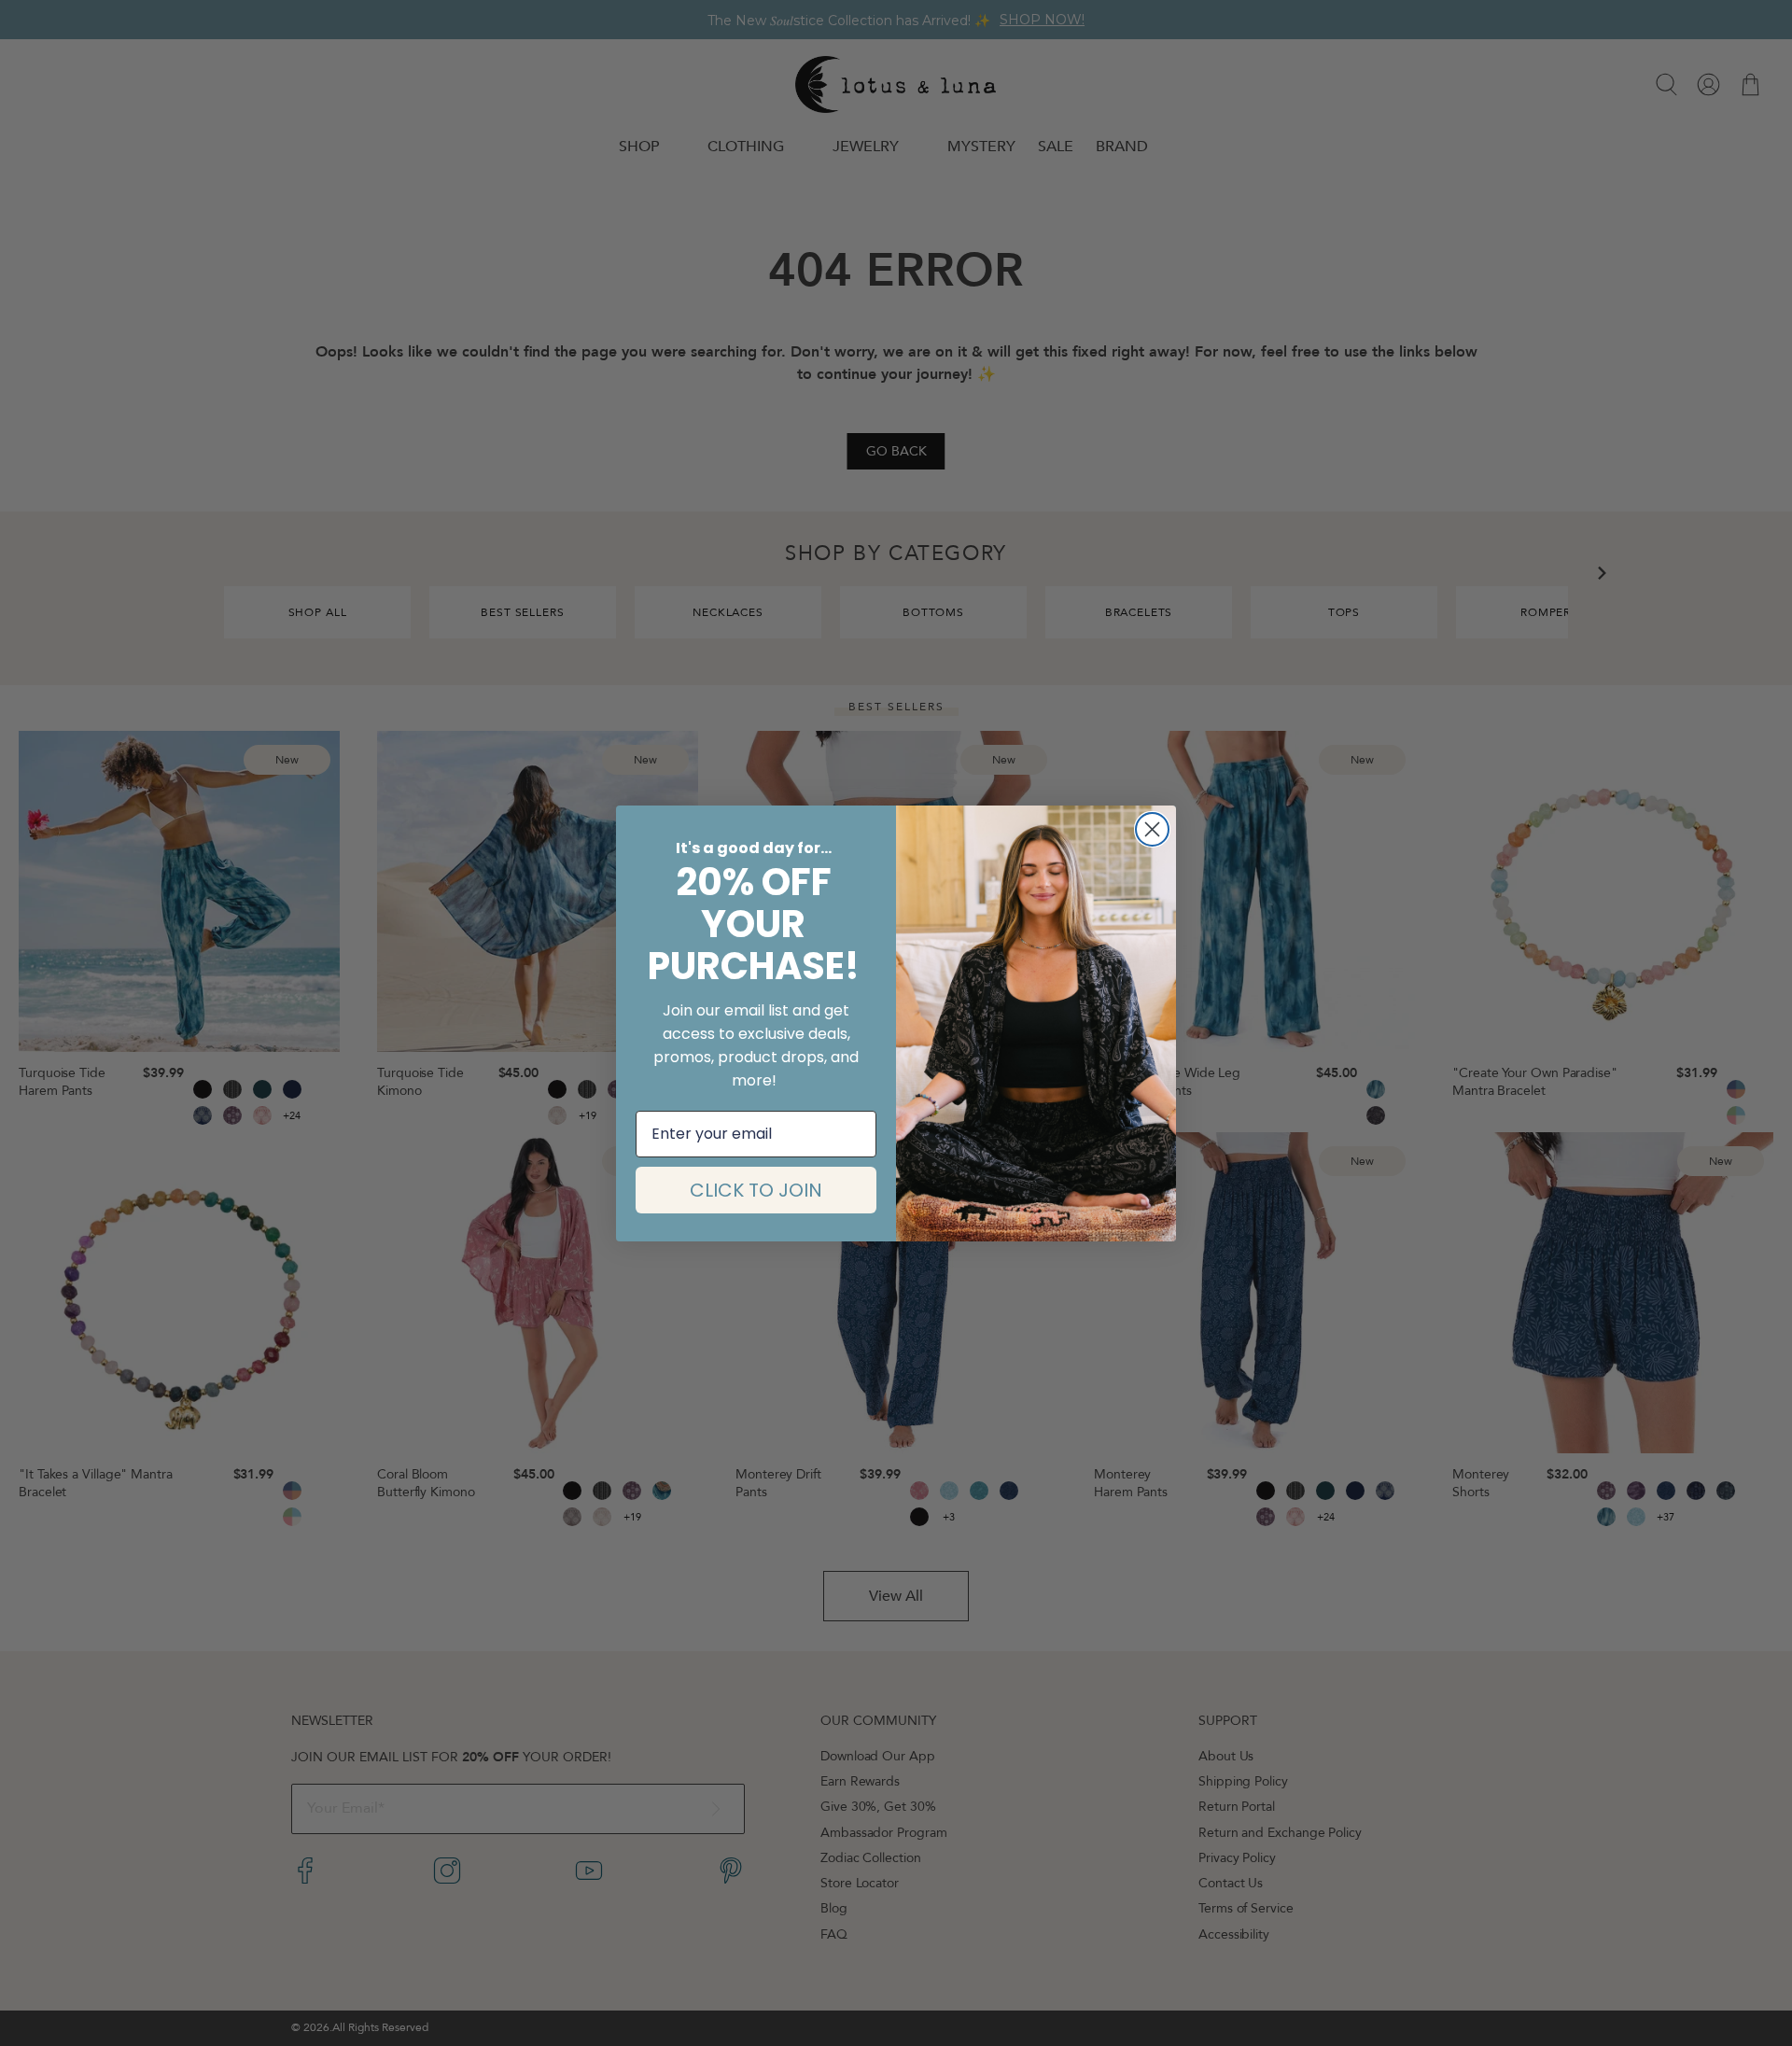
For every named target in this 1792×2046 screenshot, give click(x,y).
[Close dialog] (1152, 829)
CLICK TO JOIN (756, 1190)
